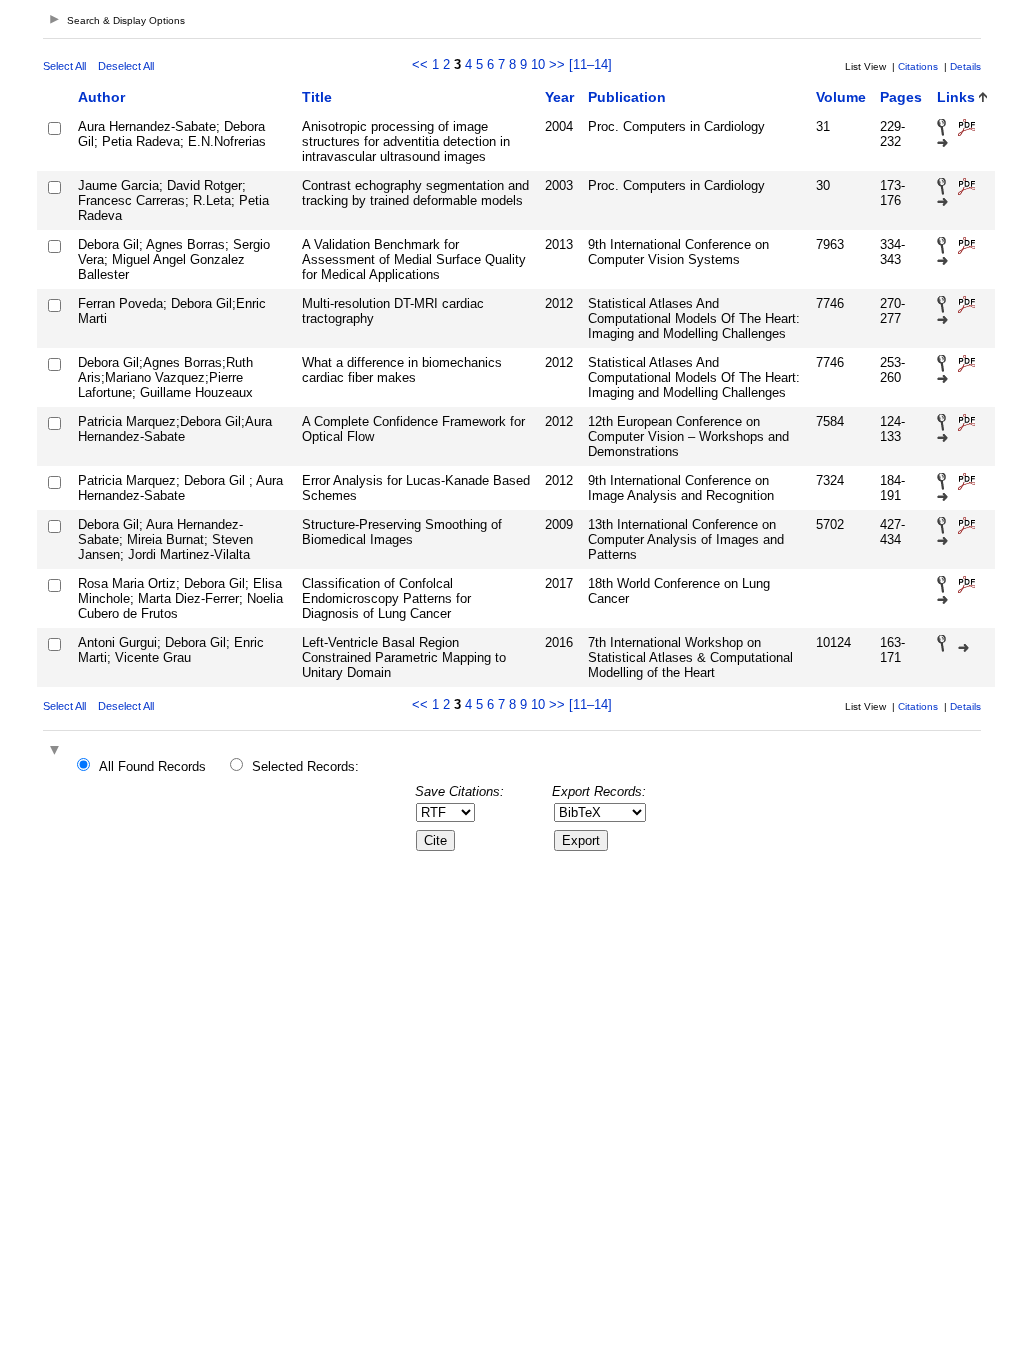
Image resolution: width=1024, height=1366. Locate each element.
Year (559, 97)
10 (538, 64)
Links (956, 97)
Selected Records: (305, 766)
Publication (627, 97)
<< (420, 64)
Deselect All (126, 66)
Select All (64, 66)
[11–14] (590, 64)
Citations (918, 66)
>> (557, 64)
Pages (901, 97)
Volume (841, 97)
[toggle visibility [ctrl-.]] (57, 751)
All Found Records (152, 766)
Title (317, 97)
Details (965, 66)
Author (101, 97)
